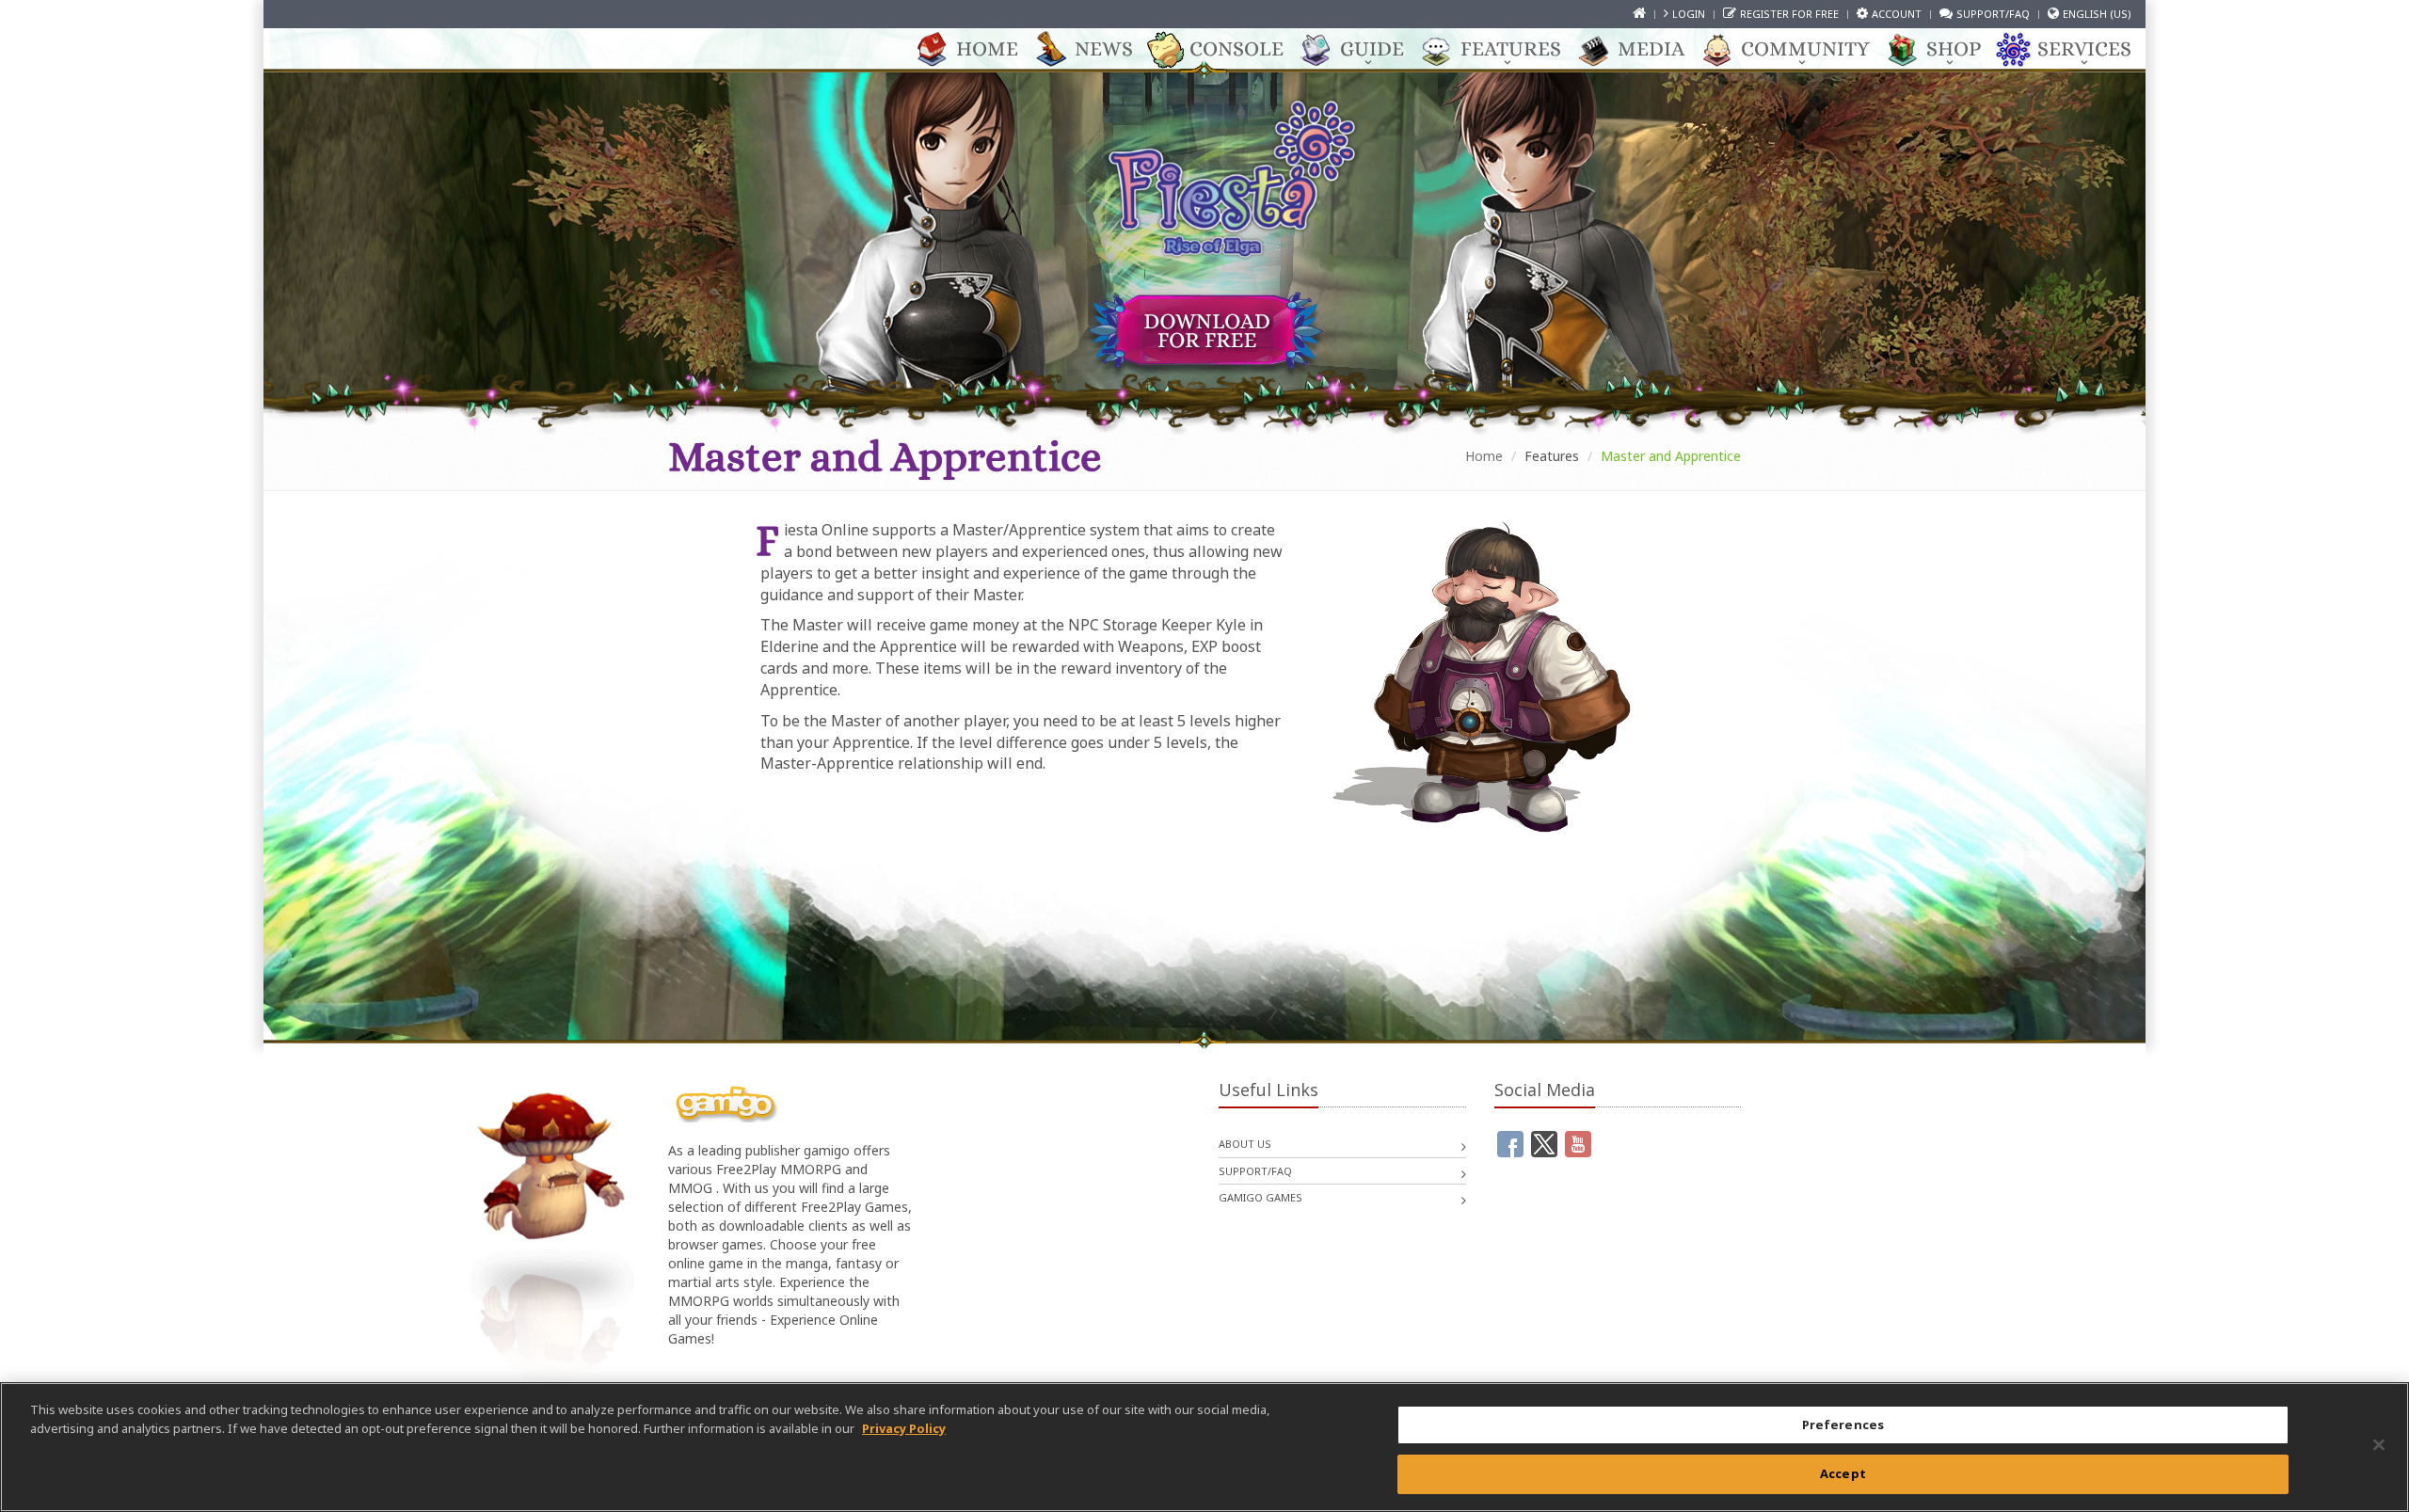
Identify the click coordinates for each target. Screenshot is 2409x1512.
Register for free (1789, 14)
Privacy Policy (904, 1427)
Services (2084, 48)
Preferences (1843, 1424)
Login (1689, 14)
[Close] (2379, 1444)
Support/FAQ (1993, 14)
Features (1511, 48)
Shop (1954, 48)
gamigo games (1260, 1197)
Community (1805, 48)
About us (1245, 1144)
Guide (1372, 48)
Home (987, 48)
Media (1651, 48)
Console (1236, 48)
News (1104, 48)
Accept (1843, 1472)
